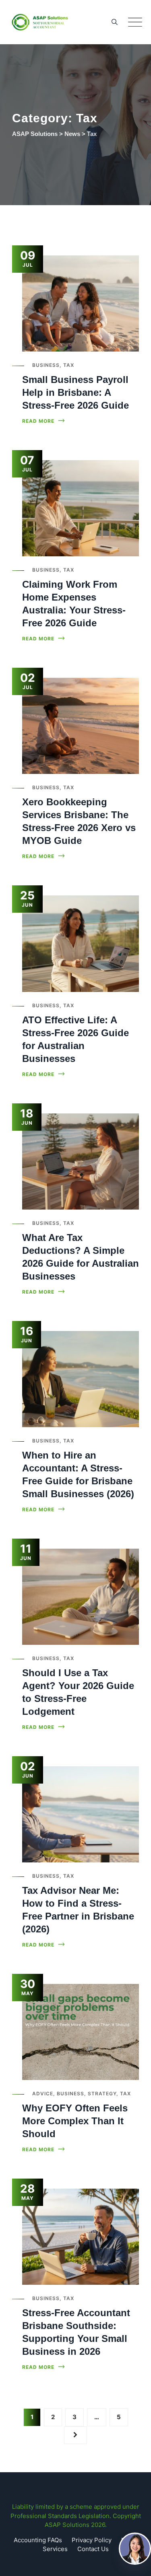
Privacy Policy (92, 2540)
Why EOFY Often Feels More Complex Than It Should (75, 2121)
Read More (38, 421)
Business (46, 365)
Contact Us (93, 2549)
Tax (69, 365)
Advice (43, 2094)
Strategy (102, 2094)
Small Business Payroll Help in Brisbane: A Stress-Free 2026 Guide (75, 392)
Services (55, 2549)
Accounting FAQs (38, 2540)
